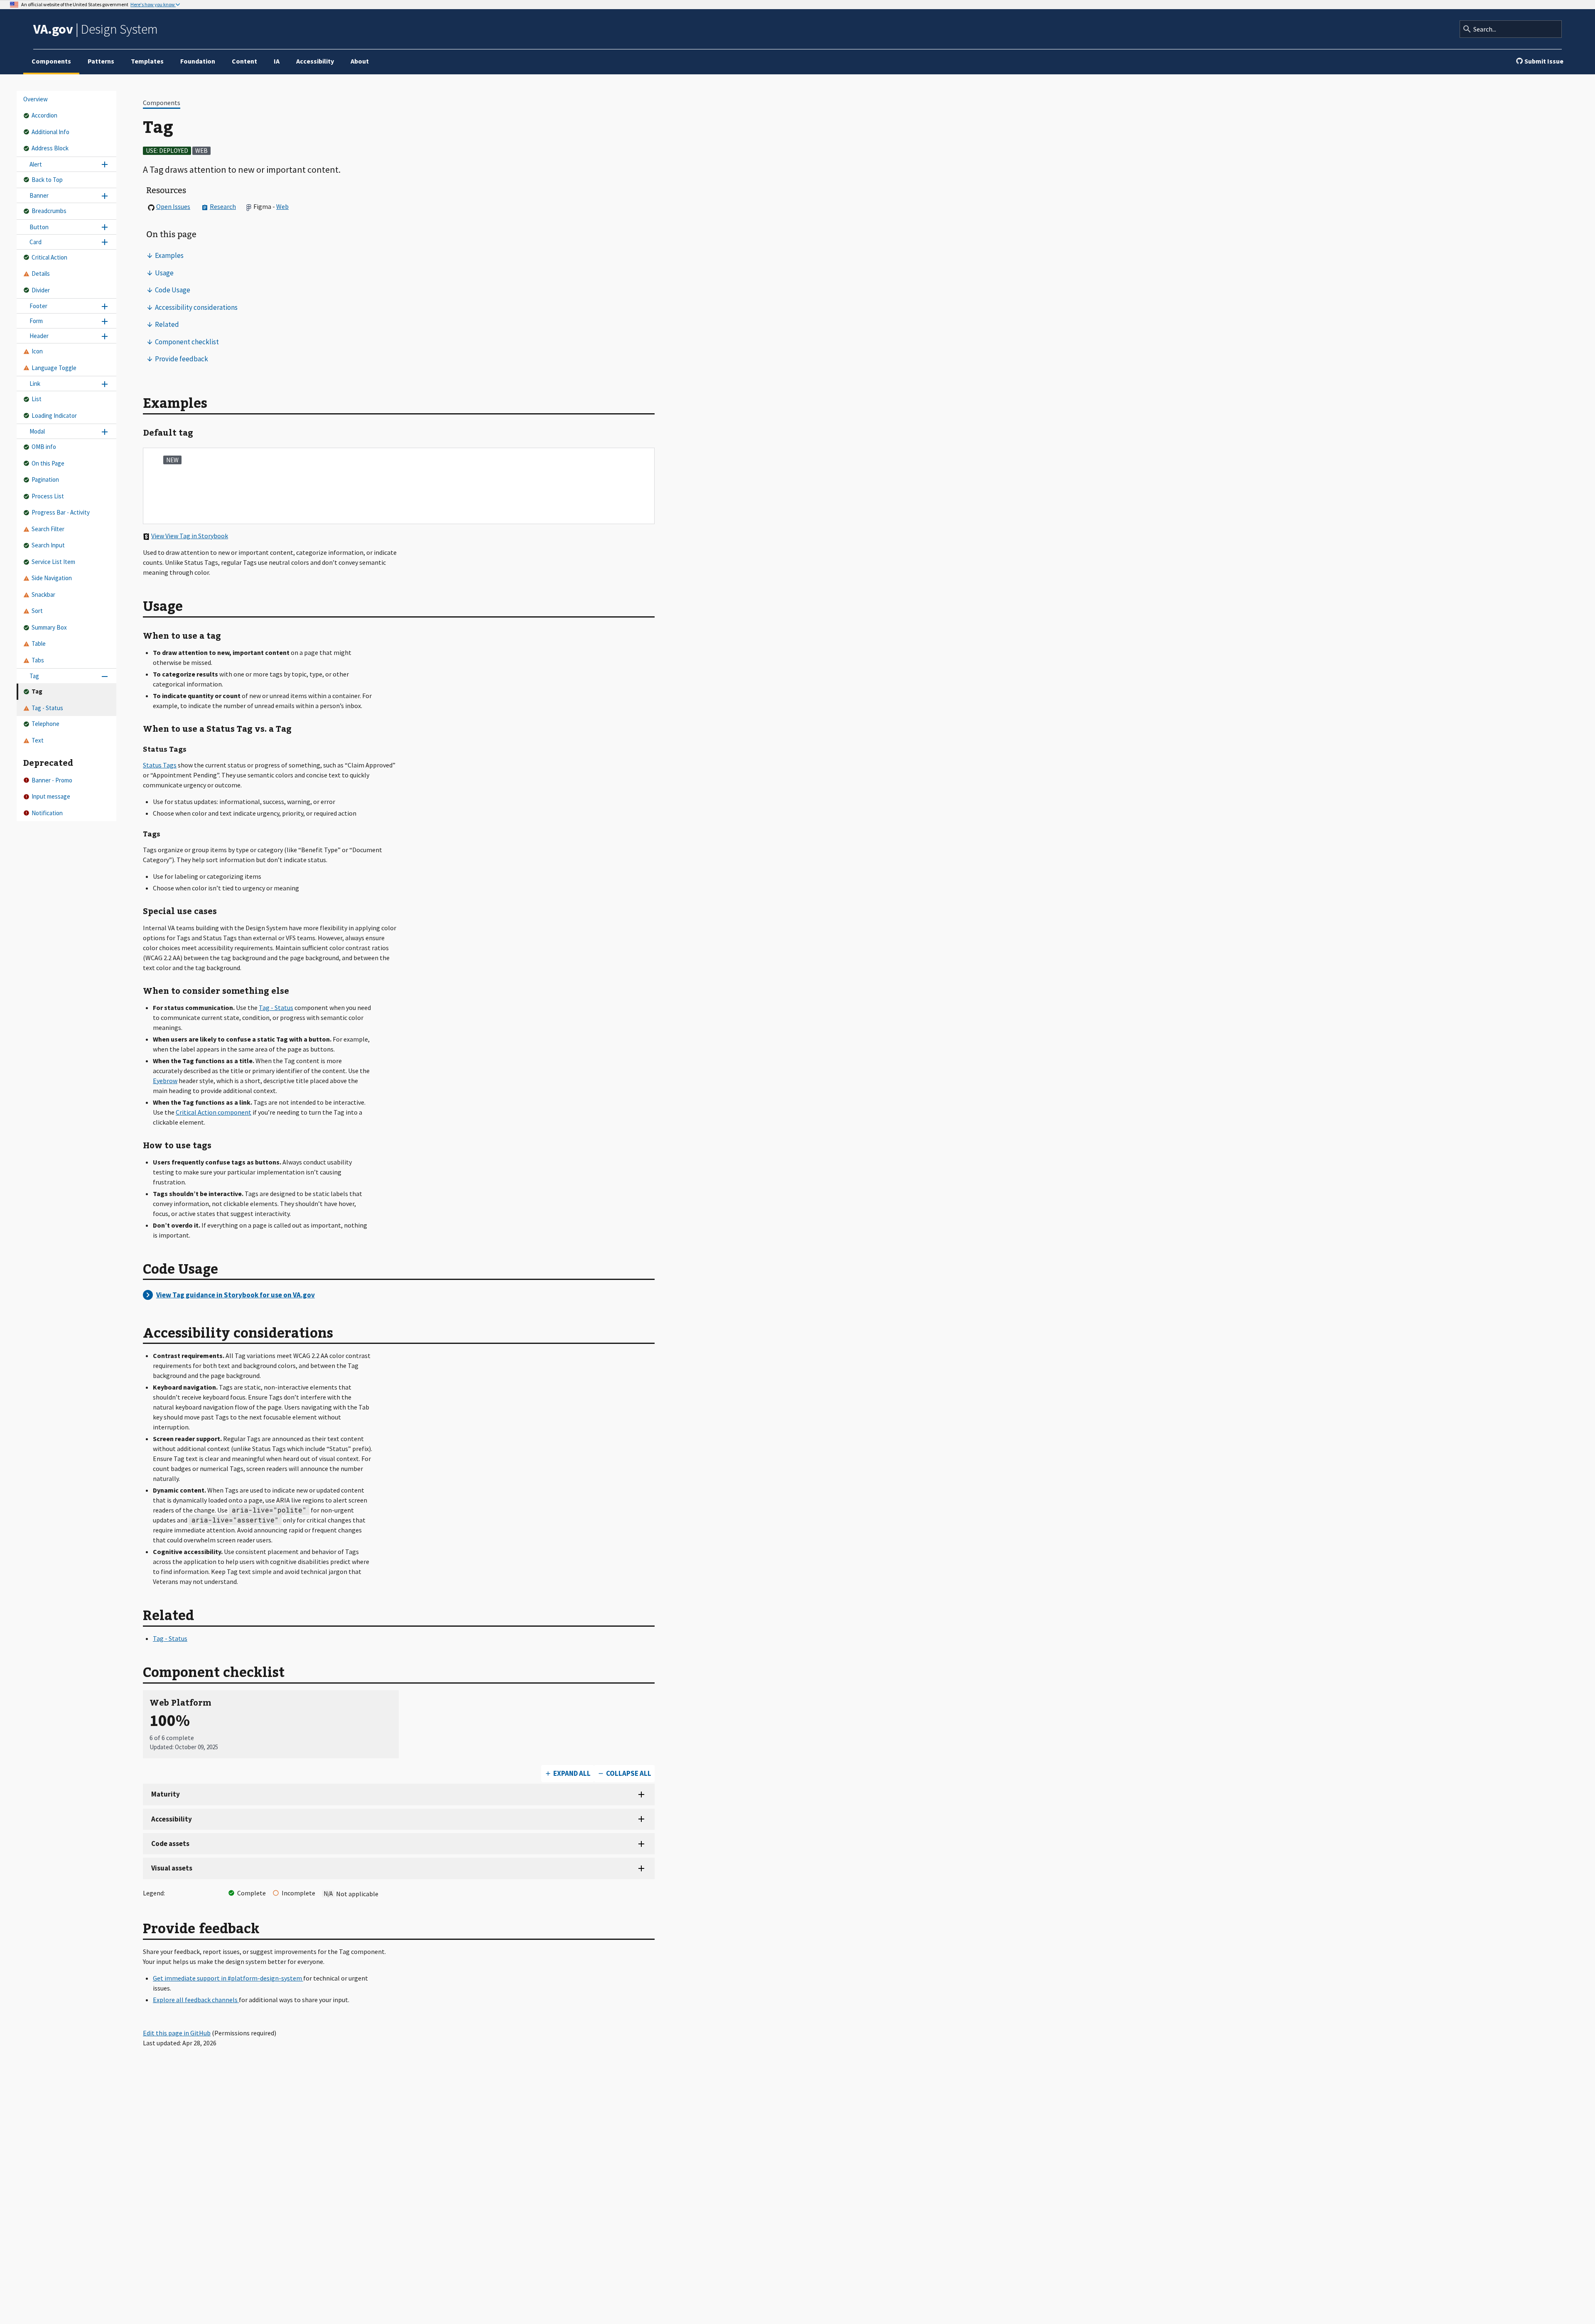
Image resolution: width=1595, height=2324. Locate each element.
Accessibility (315, 61)
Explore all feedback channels (196, 2000)
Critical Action (49, 257)
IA (277, 61)
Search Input (48, 545)
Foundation (198, 61)
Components (51, 61)
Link (35, 384)
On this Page (48, 463)
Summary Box (49, 627)
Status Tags (160, 765)
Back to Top (47, 180)
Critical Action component (213, 1112)
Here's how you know (153, 5)
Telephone (45, 724)
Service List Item (53, 562)
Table (39, 644)
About (360, 61)
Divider (41, 290)
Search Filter (48, 529)
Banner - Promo (52, 780)
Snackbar (43, 594)
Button (39, 227)
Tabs (38, 660)
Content (244, 61)
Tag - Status (47, 708)
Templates (147, 61)
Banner (39, 196)
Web (282, 206)
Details (41, 274)
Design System (96, 29)
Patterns (101, 61)
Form (36, 321)
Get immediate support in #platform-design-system (228, 1978)
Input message (51, 796)
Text (38, 740)
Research (223, 206)
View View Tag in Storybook (190, 536)
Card (36, 242)
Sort (37, 611)
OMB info (44, 447)
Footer (38, 306)
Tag (34, 676)
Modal (37, 432)
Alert (36, 164)
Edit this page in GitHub (177, 2033)
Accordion (44, 116)
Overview (36, 99)
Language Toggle (54, 368)
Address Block (50, 148)
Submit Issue (1544, 61)
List (37, 399)
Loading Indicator (54, 416)
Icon (37, 352)
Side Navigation (52, 578)
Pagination (45, 480)
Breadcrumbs (49, 211)
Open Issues (173, 206)
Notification (47, 813)
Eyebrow (165, 1081)
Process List (48, 496)
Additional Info (50, 132)
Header (39, 336)
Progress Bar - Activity (61, 513)
